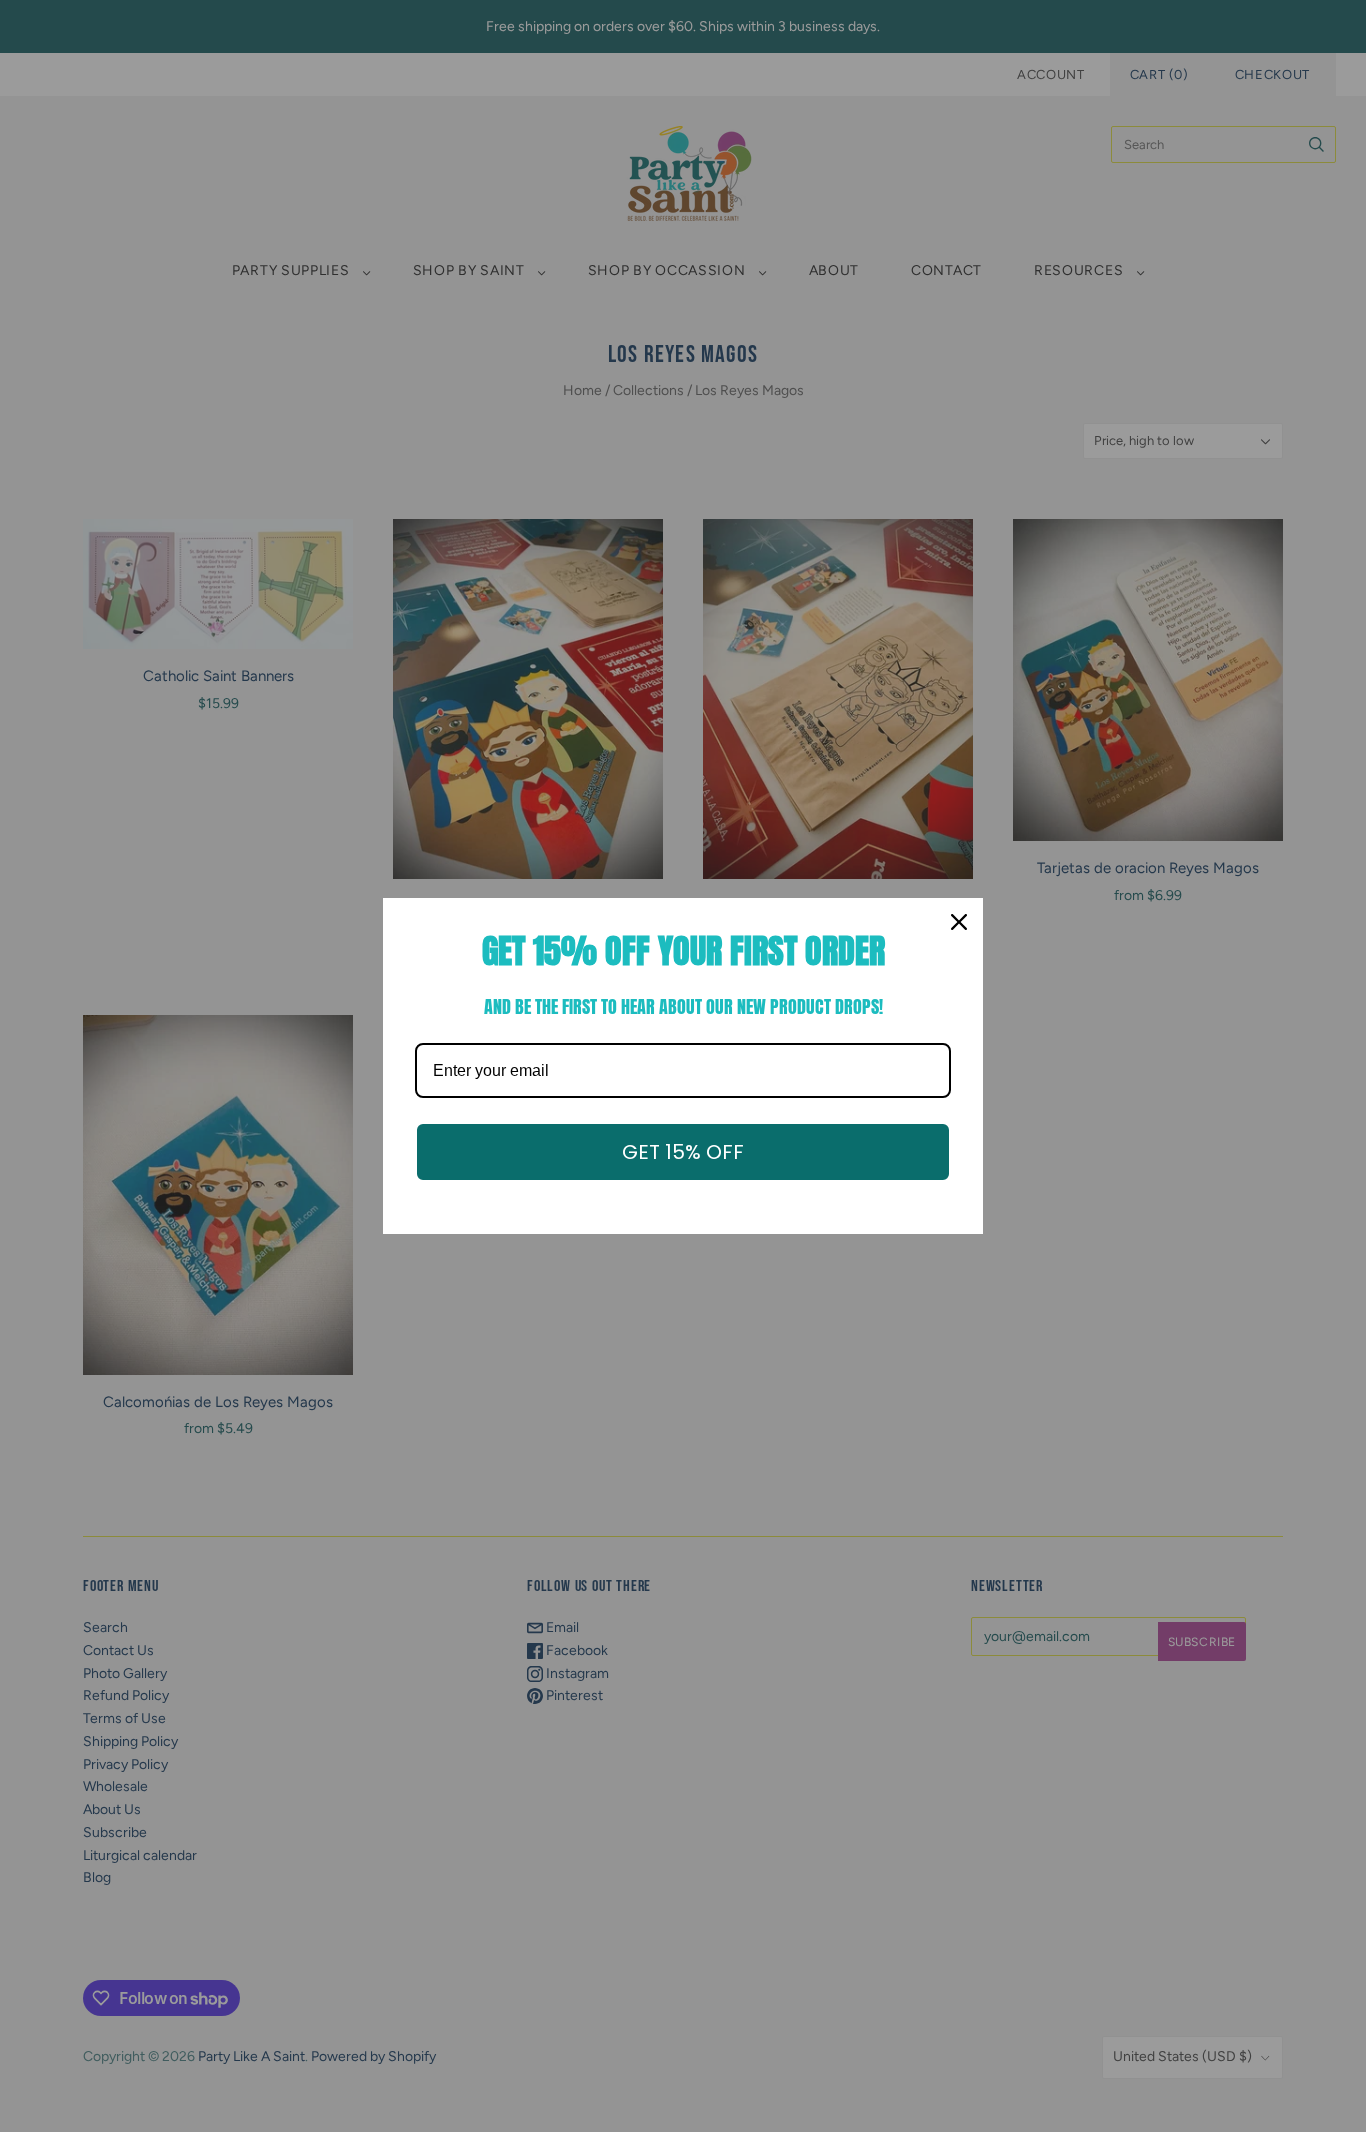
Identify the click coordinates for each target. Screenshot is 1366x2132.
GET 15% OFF (683, 1152)
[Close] (959, 922)
